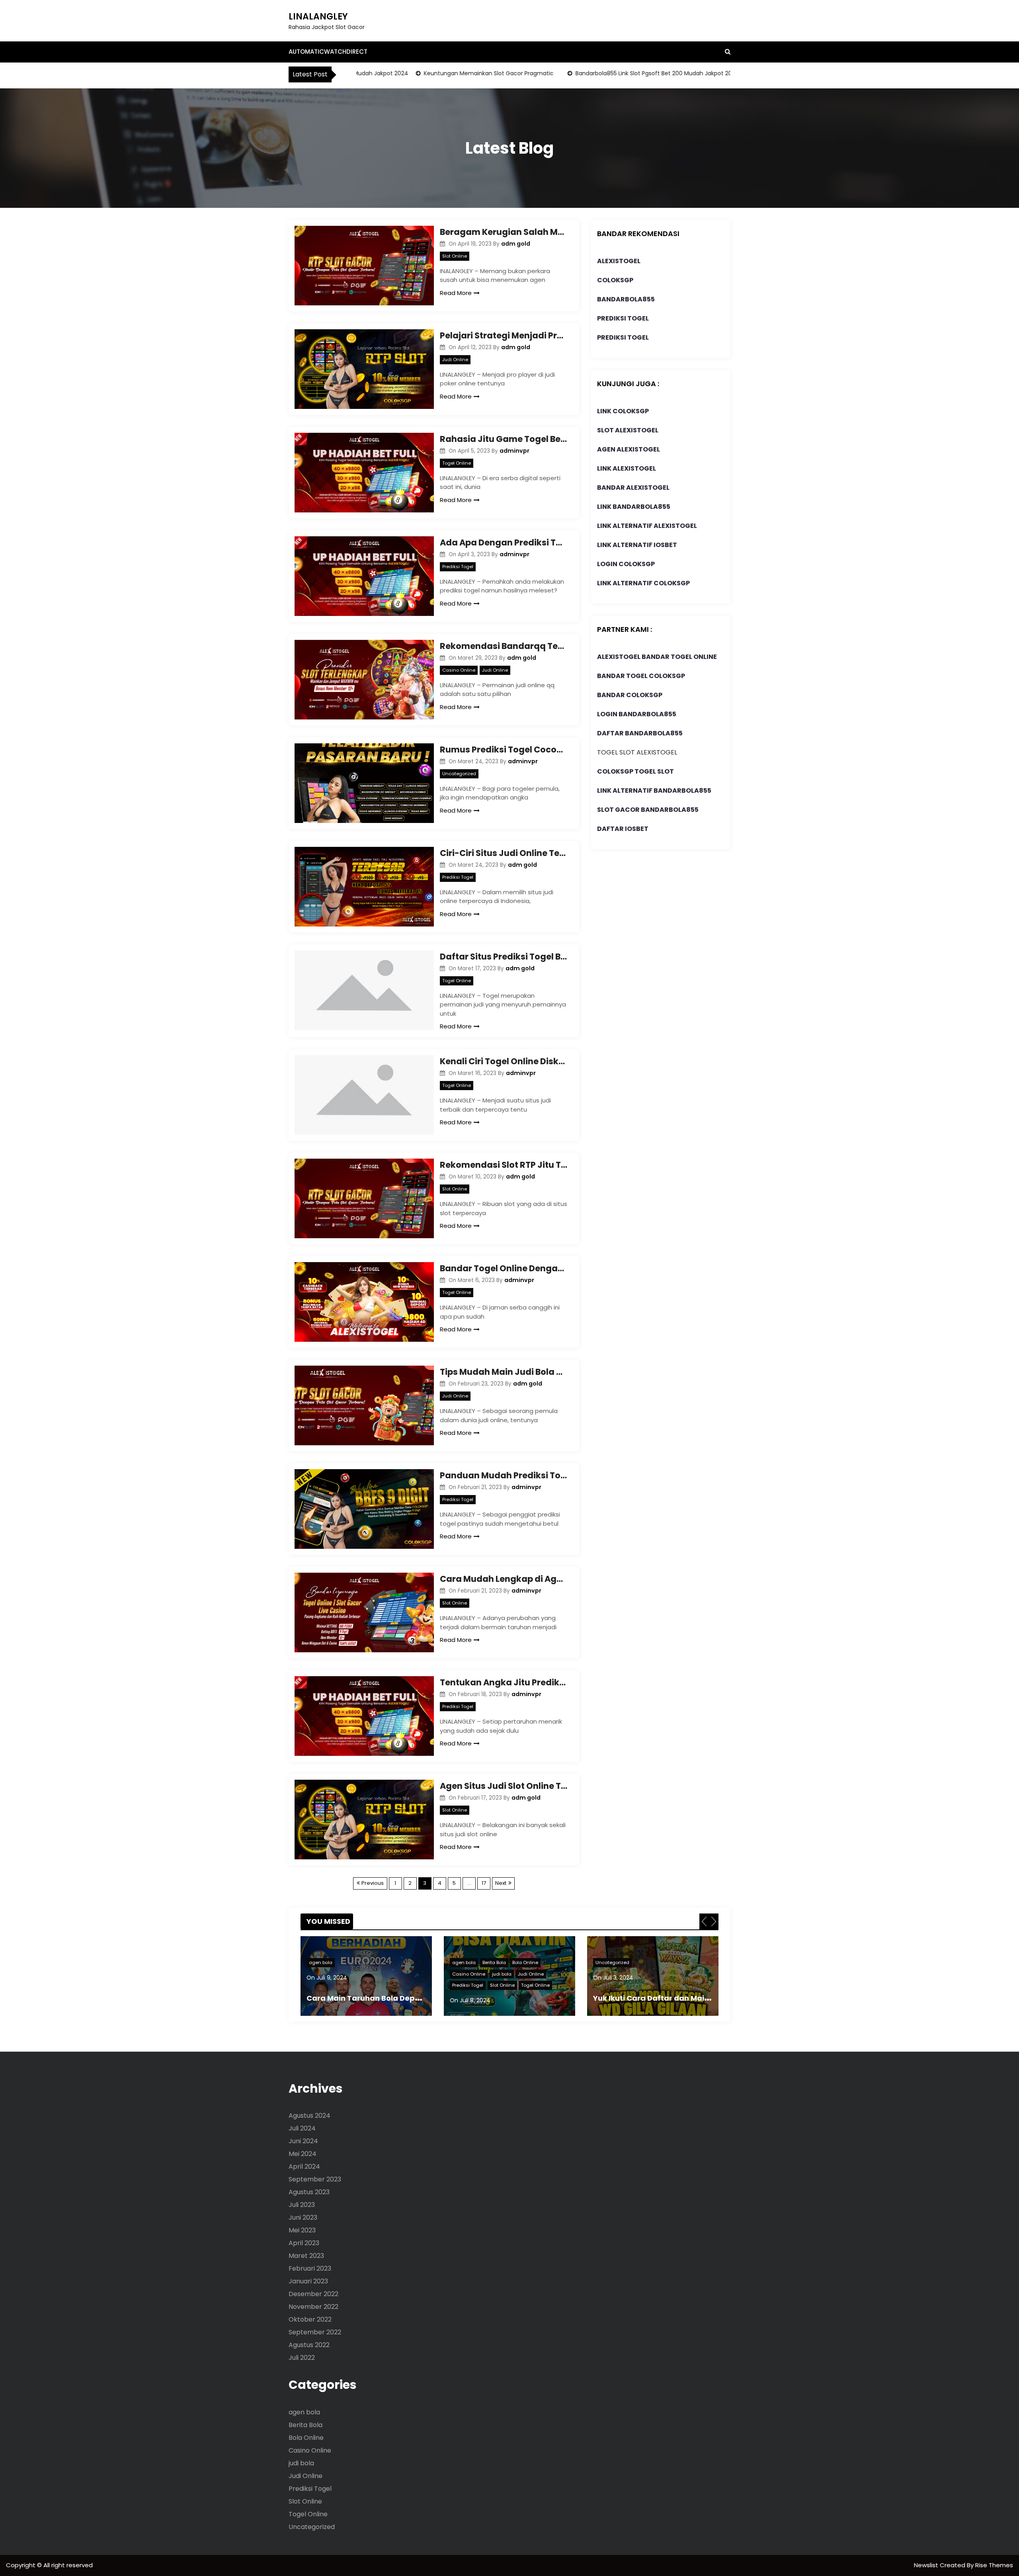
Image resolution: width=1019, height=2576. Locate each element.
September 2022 (315, 2332)
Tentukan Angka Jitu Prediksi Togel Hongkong (504, 1682)
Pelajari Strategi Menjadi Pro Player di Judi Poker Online (504, 335)
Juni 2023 (303, 2217)
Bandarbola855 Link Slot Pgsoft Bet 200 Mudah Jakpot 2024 (594, 73)
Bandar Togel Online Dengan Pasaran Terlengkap (504, 1268)
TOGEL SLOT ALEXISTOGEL (637, 752)
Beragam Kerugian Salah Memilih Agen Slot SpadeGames (504, 232)
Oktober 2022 (310, 2319)
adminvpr (514, 451)
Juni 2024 (303, 2141)
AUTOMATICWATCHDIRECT (328, 52)
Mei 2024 (303, 2154)
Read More (456, 293)
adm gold (516, 244)
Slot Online (455, 256)
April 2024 (304, 2167)
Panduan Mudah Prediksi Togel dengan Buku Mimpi (504, 1475)
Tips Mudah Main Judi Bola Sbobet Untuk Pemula (504, 1372)
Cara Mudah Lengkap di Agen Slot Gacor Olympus (504, 1579)
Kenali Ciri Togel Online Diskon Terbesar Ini (504, 1061)
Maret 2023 (306, 2256)
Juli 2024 (302, 2128)
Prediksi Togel (458, 567)
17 (484, 1883)
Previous (373, 1883)
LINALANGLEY (318, 17)
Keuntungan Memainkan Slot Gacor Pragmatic (425, 73)
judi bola (358, 1974)
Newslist (927, 2565)
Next (501, 1883)
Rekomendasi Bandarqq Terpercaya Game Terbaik (504, 646)
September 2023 (315, 2179)
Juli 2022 (302, 2358)
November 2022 (313, 2307)
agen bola (321, 1962)
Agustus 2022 (309, 2345)
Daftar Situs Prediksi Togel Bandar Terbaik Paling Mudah (504, 957)
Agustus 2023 (309, 2192)
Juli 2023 (302, 2205)
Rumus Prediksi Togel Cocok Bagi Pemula (504, 750)
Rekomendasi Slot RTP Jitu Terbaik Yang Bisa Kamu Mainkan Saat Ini (504, 1165)
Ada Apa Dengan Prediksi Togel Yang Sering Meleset (504, 542)
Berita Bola (351, 1962)
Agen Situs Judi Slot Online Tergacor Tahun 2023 (504, 1786)
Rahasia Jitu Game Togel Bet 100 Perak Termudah (504, 439)
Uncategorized (459, 774)
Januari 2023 (308, 2281)
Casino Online (459, 670)
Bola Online (382, 1962)
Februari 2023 (310, 2268)
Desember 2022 (313, 2294)
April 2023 (304, 2243)
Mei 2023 (302, 2230)
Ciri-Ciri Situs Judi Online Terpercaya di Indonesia (504, 853)
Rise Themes (994, 2565)
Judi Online (455, 360)
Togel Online (457, 463)
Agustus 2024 (309, 2116)
